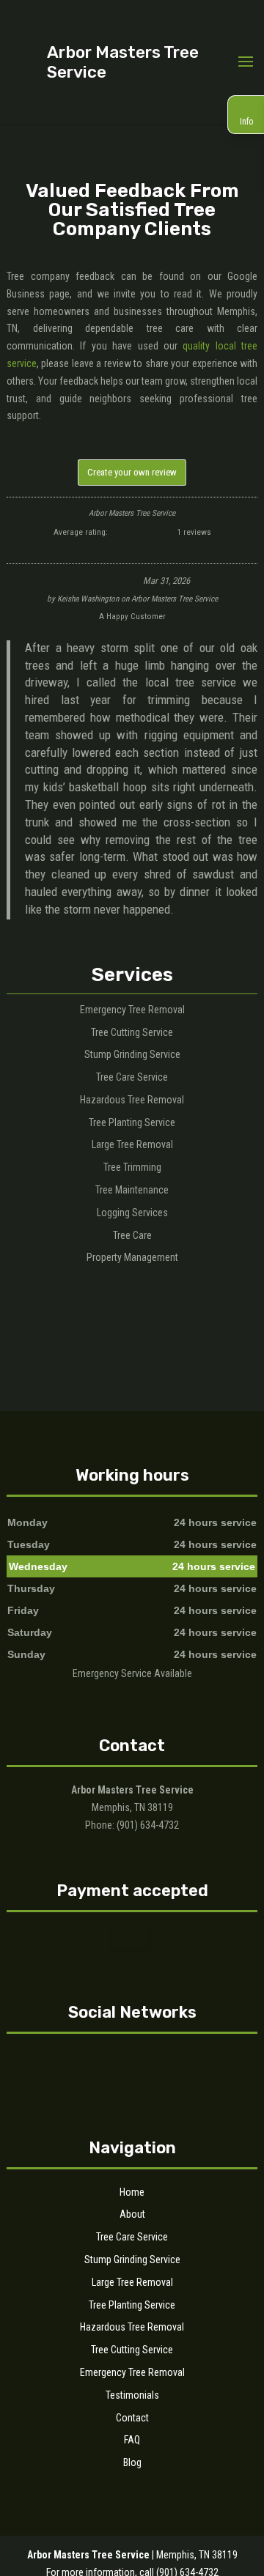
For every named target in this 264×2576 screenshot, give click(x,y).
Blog (132, 2462)
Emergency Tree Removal (132, 2372)
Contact (132, 2418)
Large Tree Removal (132, 2282)
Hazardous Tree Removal (132, 2327)
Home (132, 2192)
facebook (116, 2060)
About (132, 2214)
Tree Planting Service (132, 2305)
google (144, 2060)
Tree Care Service (132, 2237)
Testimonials (132, 2395)
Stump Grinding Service (132, 2259)
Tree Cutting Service (132, 2350)
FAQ (132, 2440)
